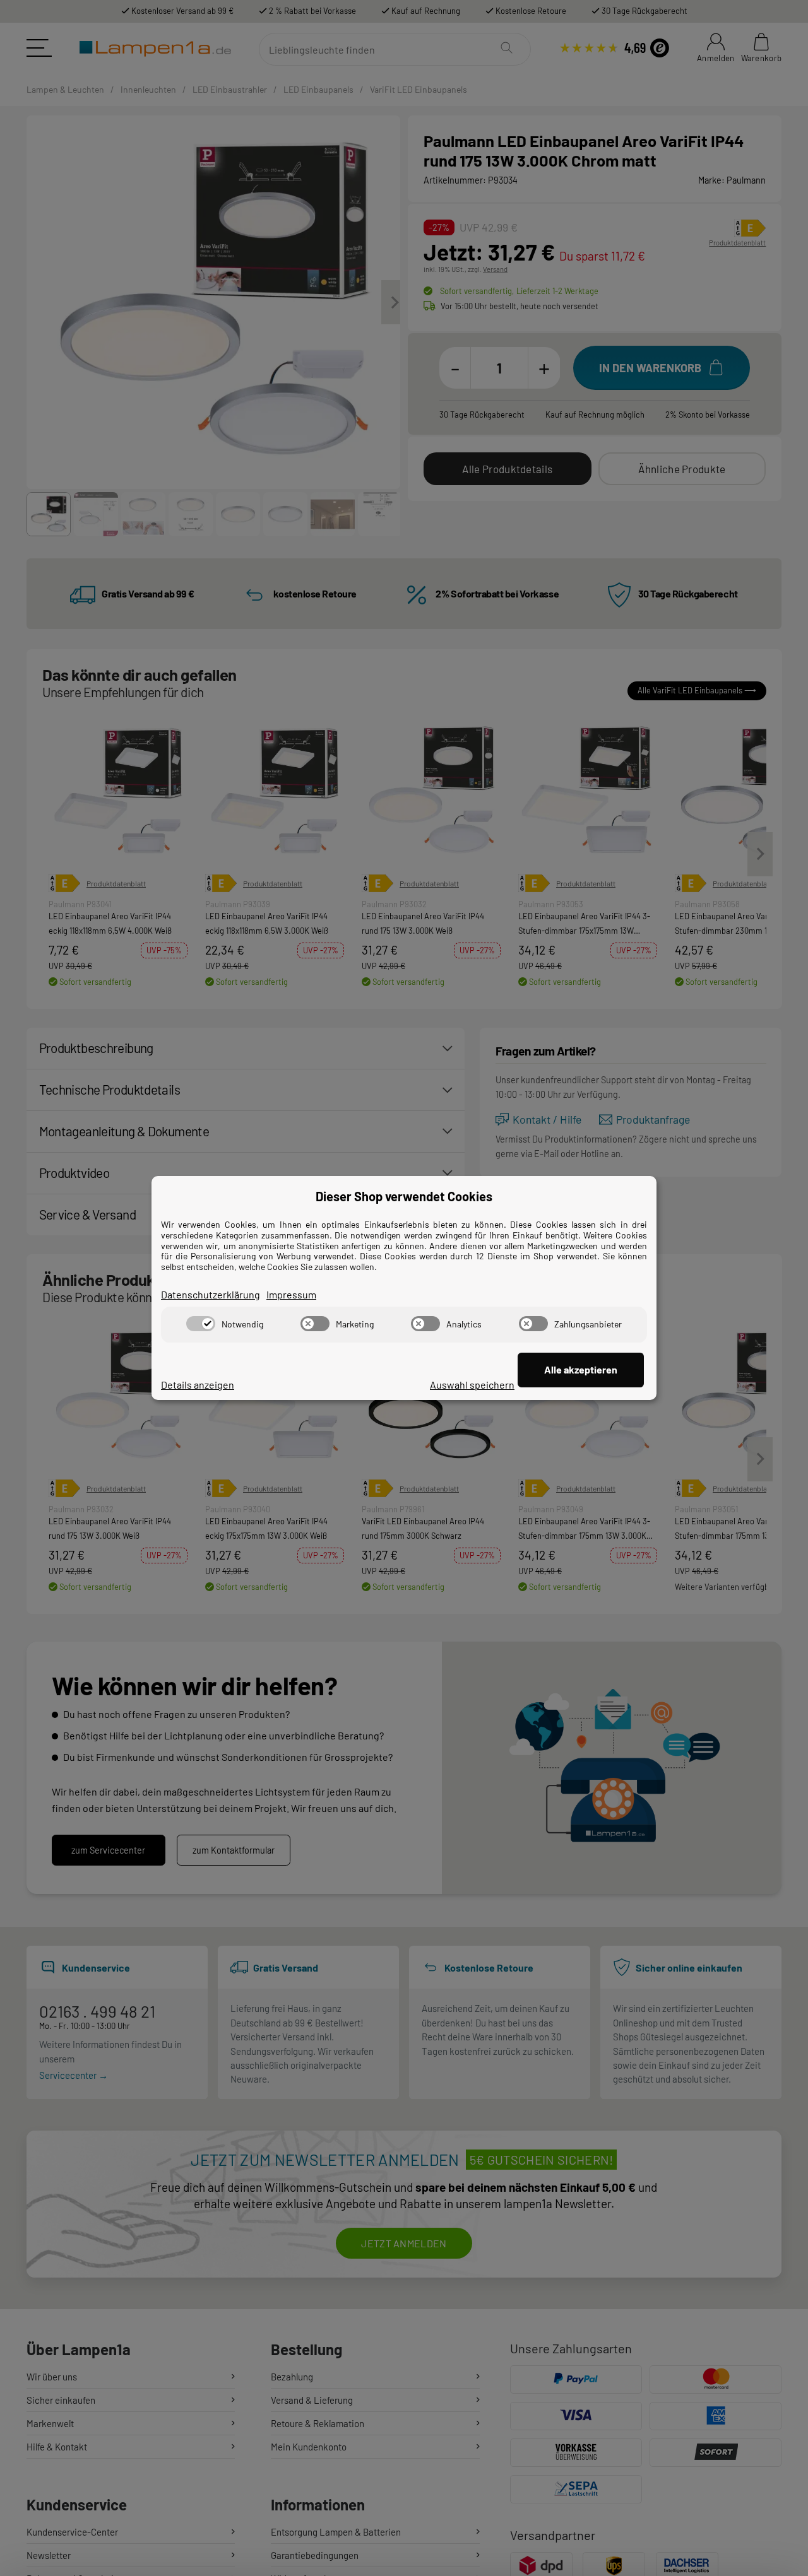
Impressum (291, 1294)
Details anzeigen (198, 1385)
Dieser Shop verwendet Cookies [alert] (404, 1196)
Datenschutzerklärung (211, 1294)
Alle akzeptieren (581, 1369)
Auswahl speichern (472, 1385)
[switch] (201, 1324)
